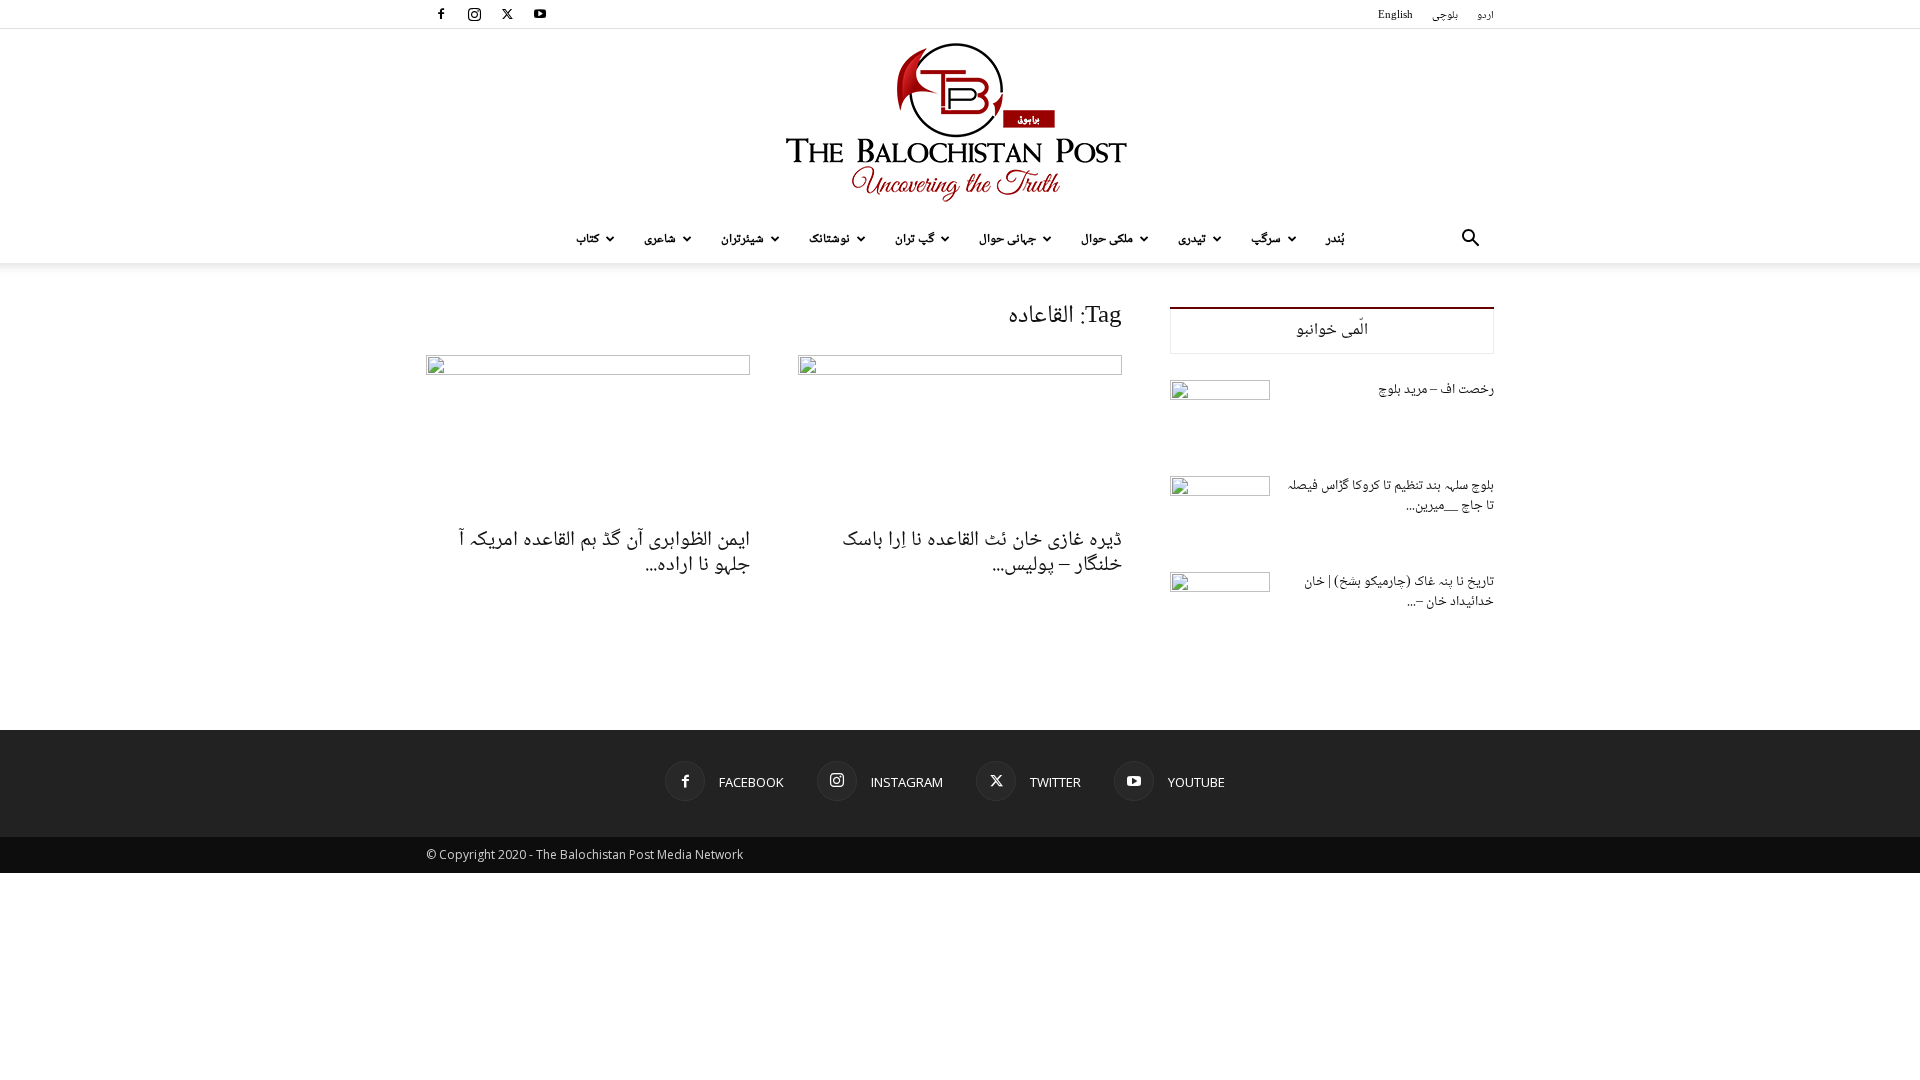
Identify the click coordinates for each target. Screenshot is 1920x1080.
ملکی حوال (1107, 239)
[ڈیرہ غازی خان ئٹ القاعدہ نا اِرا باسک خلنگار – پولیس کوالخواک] (960, 435)
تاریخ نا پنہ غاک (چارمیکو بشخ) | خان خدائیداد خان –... (1399, 592)
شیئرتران (742, 239)
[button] (1470, 240)
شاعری (660, 239)
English (1395, 15)
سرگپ (1266, 239)
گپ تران (914, 239)
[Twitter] (507, 14)
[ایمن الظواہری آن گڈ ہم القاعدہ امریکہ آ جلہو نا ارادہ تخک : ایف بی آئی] (588, 435)
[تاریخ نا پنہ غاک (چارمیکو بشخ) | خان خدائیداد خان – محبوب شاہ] (1220, 607)
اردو (1485, 15)
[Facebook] (441, 14)
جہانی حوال (1007, 239)
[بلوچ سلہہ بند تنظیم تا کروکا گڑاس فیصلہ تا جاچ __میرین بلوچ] (1220, 511)
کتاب (587, 239)
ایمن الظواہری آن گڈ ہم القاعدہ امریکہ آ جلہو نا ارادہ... (604, 553)
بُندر (1335, 239)
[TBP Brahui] (960, 122)
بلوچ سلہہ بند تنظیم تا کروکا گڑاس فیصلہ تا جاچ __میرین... (1390, 496)
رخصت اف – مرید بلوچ (1436, 390)
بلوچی (1445, 15)
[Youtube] (540, 14)
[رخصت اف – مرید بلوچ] (1220, 415)
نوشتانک (829, 239)
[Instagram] (474, 14)
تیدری (1192, 239)
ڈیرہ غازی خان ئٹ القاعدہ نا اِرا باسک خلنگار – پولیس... (982, 553)
